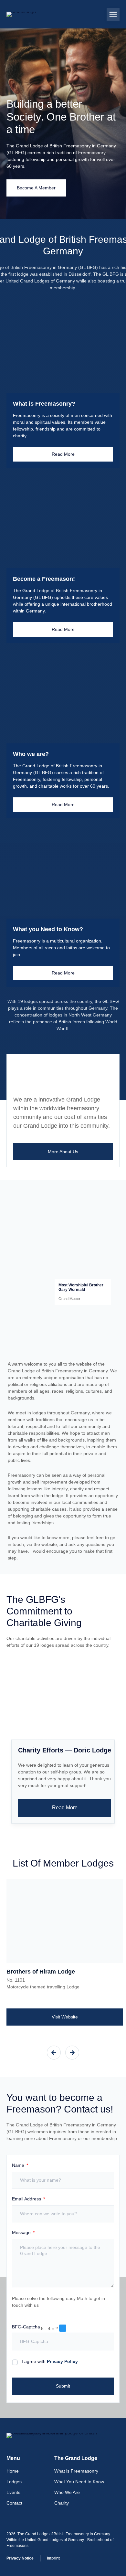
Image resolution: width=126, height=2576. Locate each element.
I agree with (50, 2361)
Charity (62, 2503)
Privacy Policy (62, 2361)
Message (22, 2233)
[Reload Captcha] (63, 2328)
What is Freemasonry (76, 2471)
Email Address (27, 2199)
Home (13, 2471)
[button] (113, 14)
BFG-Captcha (26, 2327)
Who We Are (67, 2492)
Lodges (14, 2482)
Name (19, 2165)
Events (13, 2492)
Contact (14, 2503)
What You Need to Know (79, 2482)
